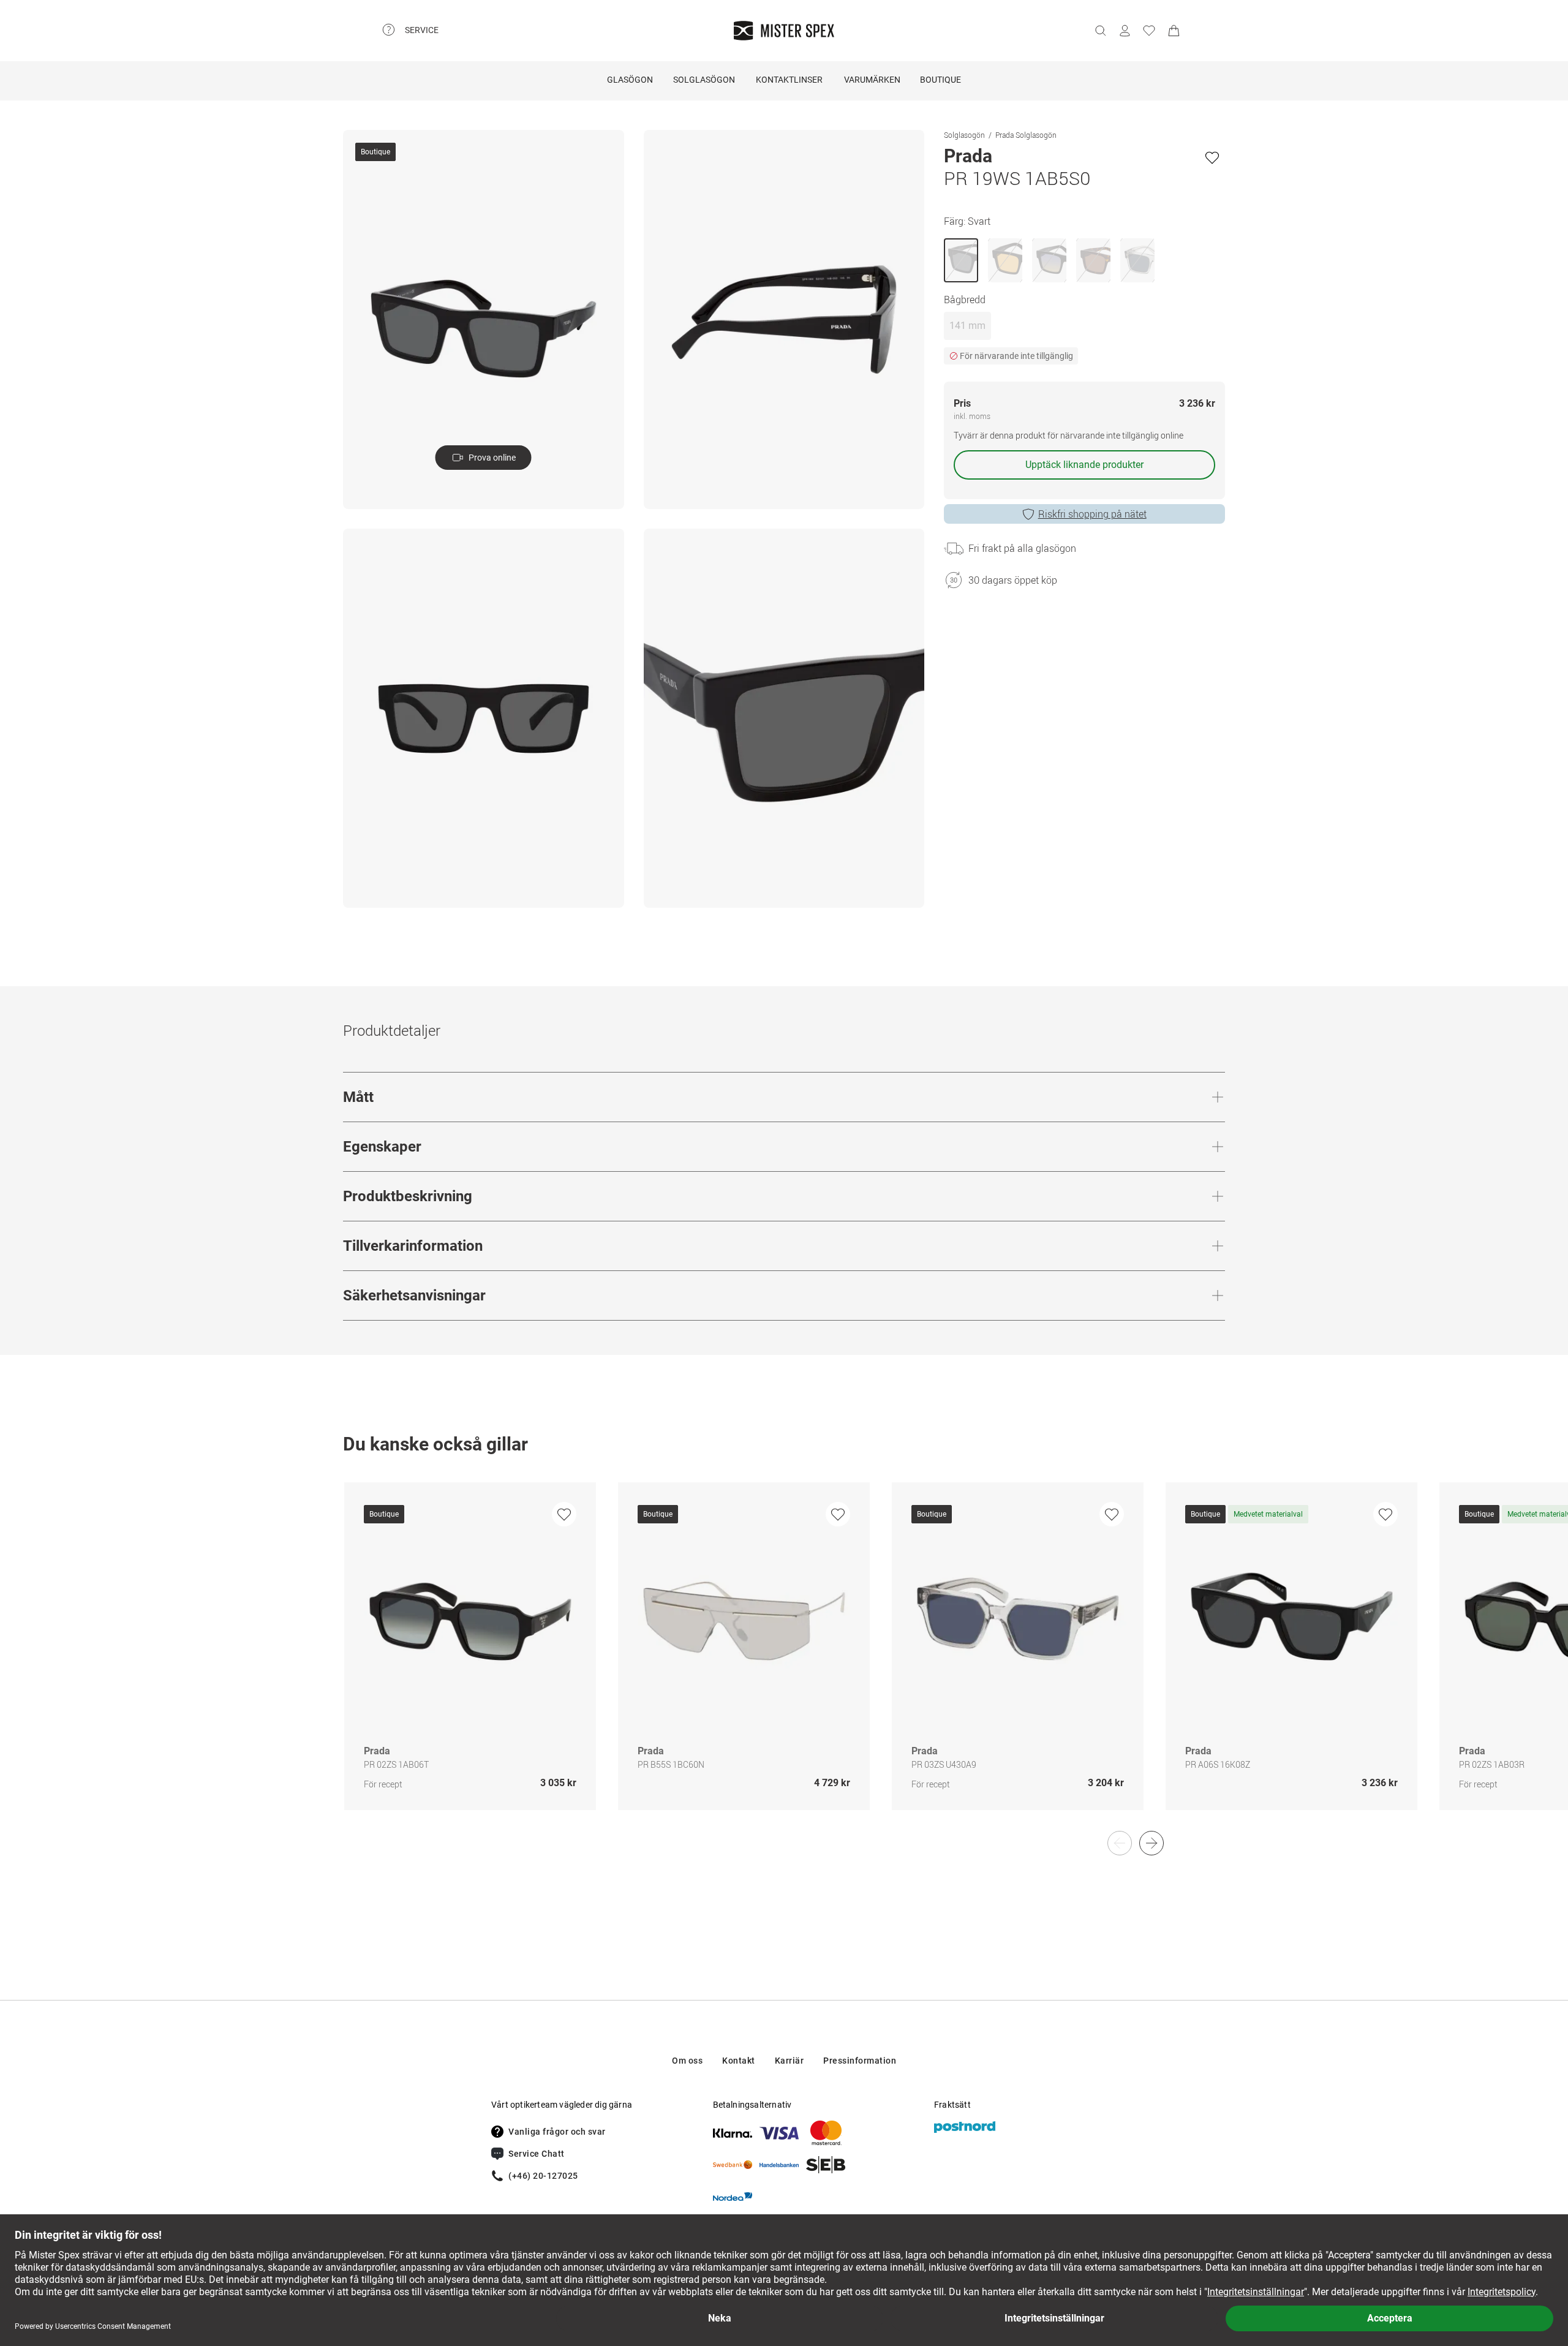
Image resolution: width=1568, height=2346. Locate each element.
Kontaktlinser (789, 80)
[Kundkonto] (1125, 31)
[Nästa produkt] (1151, 1843)
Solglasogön (964, 135)
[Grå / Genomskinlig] (1137, 260)
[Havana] (1093, 260)
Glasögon (630, 80)
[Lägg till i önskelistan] (1212, 157)
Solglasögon (704, 80)
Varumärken (872, 80)
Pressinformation (860, 2061)
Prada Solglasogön (1026, 135)
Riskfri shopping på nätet (1092, 514)
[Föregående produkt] (1120, 1843)
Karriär (790, 2061)
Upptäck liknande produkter (1084, 465)
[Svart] (961, 260)
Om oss (687, 2061)
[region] (784, 1659)
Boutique (940, 80)
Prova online (492, 458)
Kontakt (739, 2061)
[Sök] (1100, 31)
